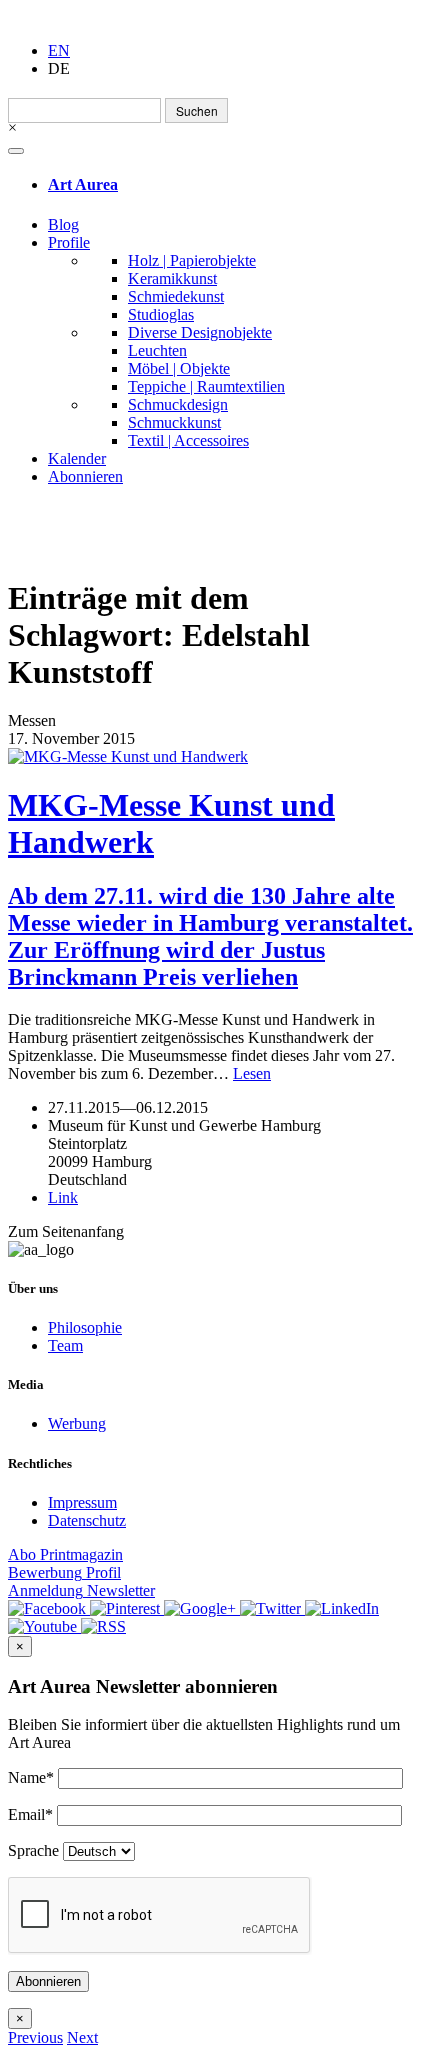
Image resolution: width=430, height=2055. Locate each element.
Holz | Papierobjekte (192, 260)
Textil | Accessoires (188, 440)
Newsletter (81, 1590)
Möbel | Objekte (179, 368)
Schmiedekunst (176, 296)
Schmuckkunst (174, 422)
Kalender (77, 458)
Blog (63, 224)
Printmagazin (65, 1554)
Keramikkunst (172, 278)
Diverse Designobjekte (200, 332)
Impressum (82, 1502)
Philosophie (85, 1327)
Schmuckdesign (178, 404)
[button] (35, 2037)
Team (65, 1345)
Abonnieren (85, 476)
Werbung (77, 1423)
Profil (64, 1572)
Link (63, 1197)
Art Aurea (83, 184)
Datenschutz (87, 1520)
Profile (69, 242)
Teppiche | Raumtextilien (206, 386)
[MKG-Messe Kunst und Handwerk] (215, 757)
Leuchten (157, 350)
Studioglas (161, 314)
